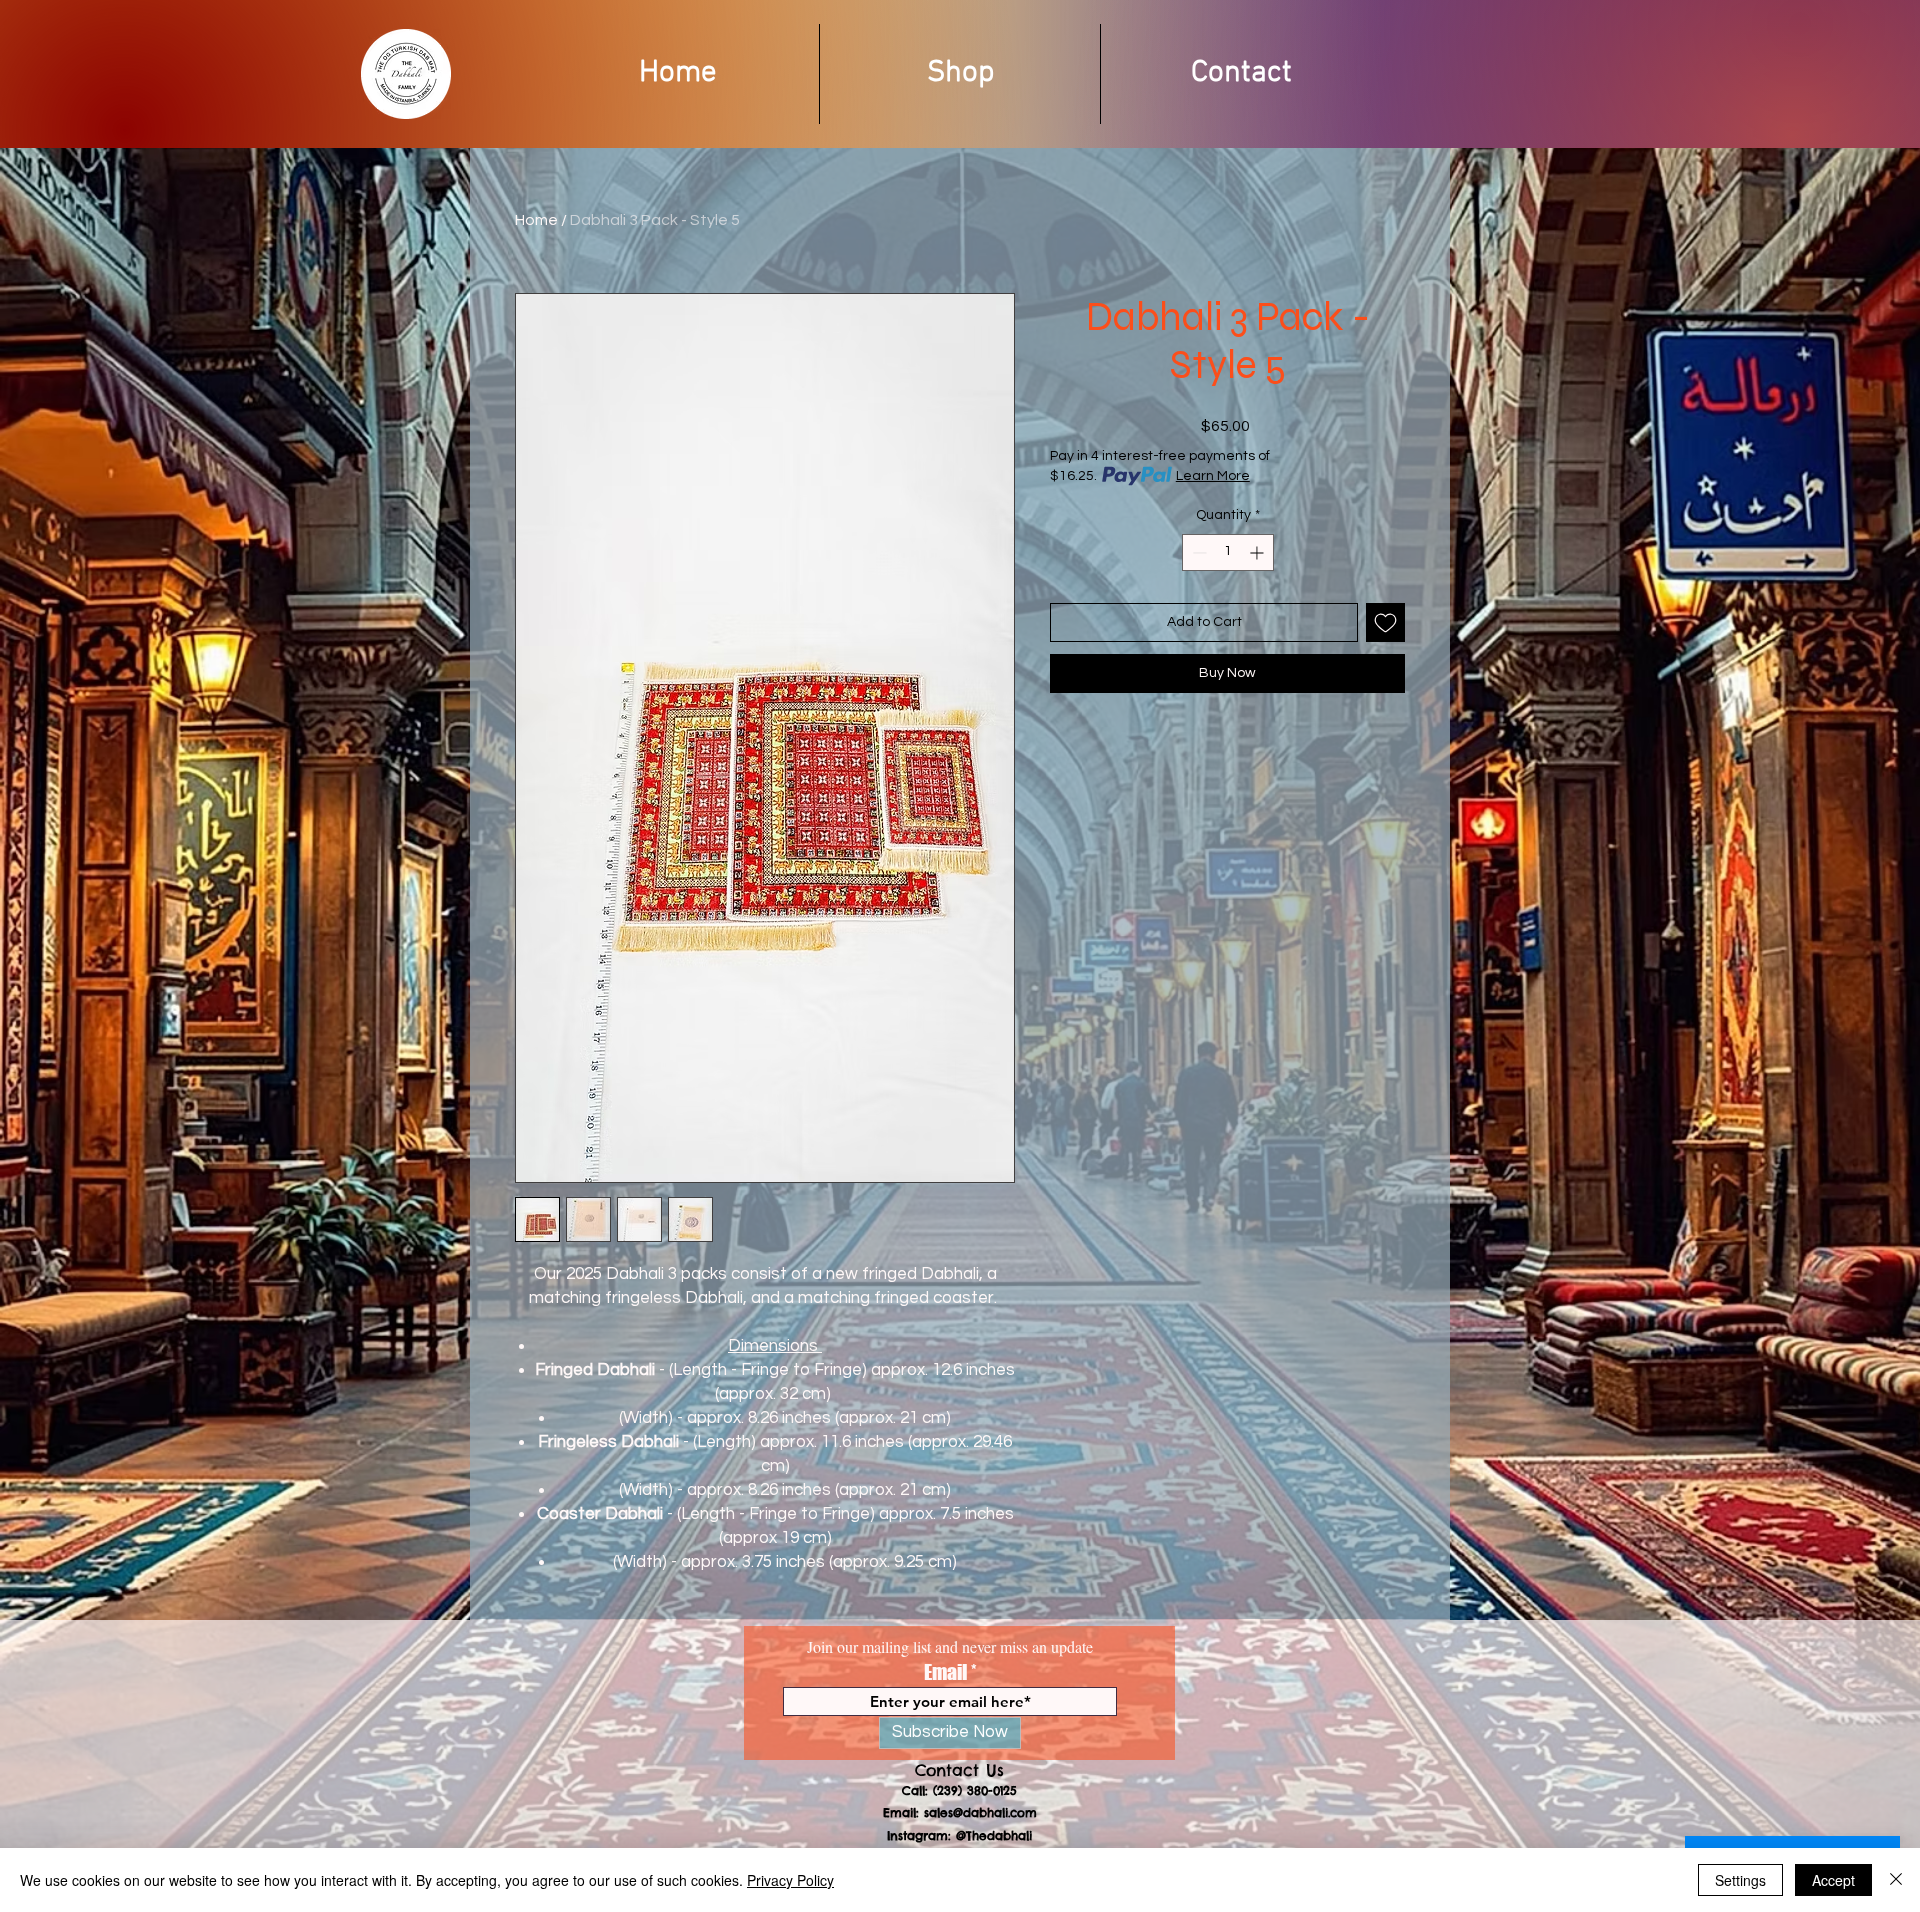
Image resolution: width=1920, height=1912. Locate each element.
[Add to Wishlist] (1385, 622)
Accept (1833, 1880)
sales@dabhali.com (980, 1812)
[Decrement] (1197, 552)
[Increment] (1258, 552)
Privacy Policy (790, 1880)
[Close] (1896, 1880)
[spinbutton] (1228, 552)
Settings (1740, 1880)
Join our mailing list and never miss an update (950, 1646)
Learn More (1213, 476)
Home (536, 220)
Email (945, 1672)
